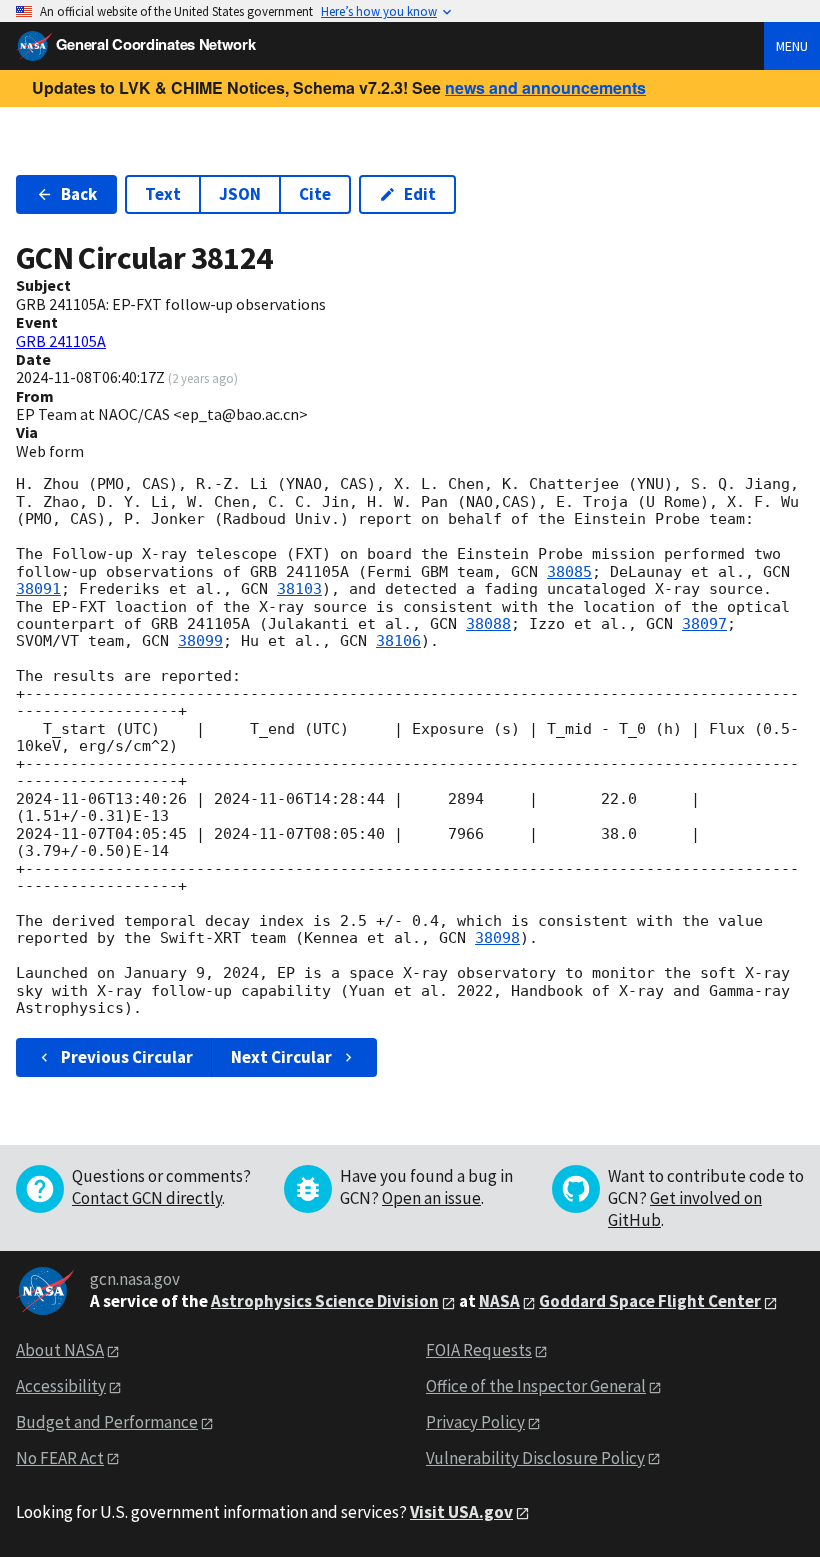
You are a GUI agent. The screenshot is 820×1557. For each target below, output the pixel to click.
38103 (299, 589)
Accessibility (61, 1386)
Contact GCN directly (147, 1198)
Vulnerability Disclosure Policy (535, 1458)
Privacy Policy (475, 1422)
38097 (704, 624)
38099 (200, 641)
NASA (499, 1301)
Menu (792, 46)
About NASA (60, 1350)
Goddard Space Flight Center (650, 1301)
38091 (38, 589)
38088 (488, 624)
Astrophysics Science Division (325, 1301)
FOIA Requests (479, 1350)
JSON (240, 194)
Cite (315, 194)
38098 (497, 938)
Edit (420, 194)
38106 (398, 641)
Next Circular (281, 1057)
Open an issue (431, 1198)
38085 (569, 572)
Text (163, 194)
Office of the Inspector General (536, 1386)
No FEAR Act (60, 1458)
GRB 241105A (61, 341)
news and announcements (545, 87)
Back (79, 194)
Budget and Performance (107, 1422)
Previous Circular (127, 1057)
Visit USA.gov (461, 1512)
